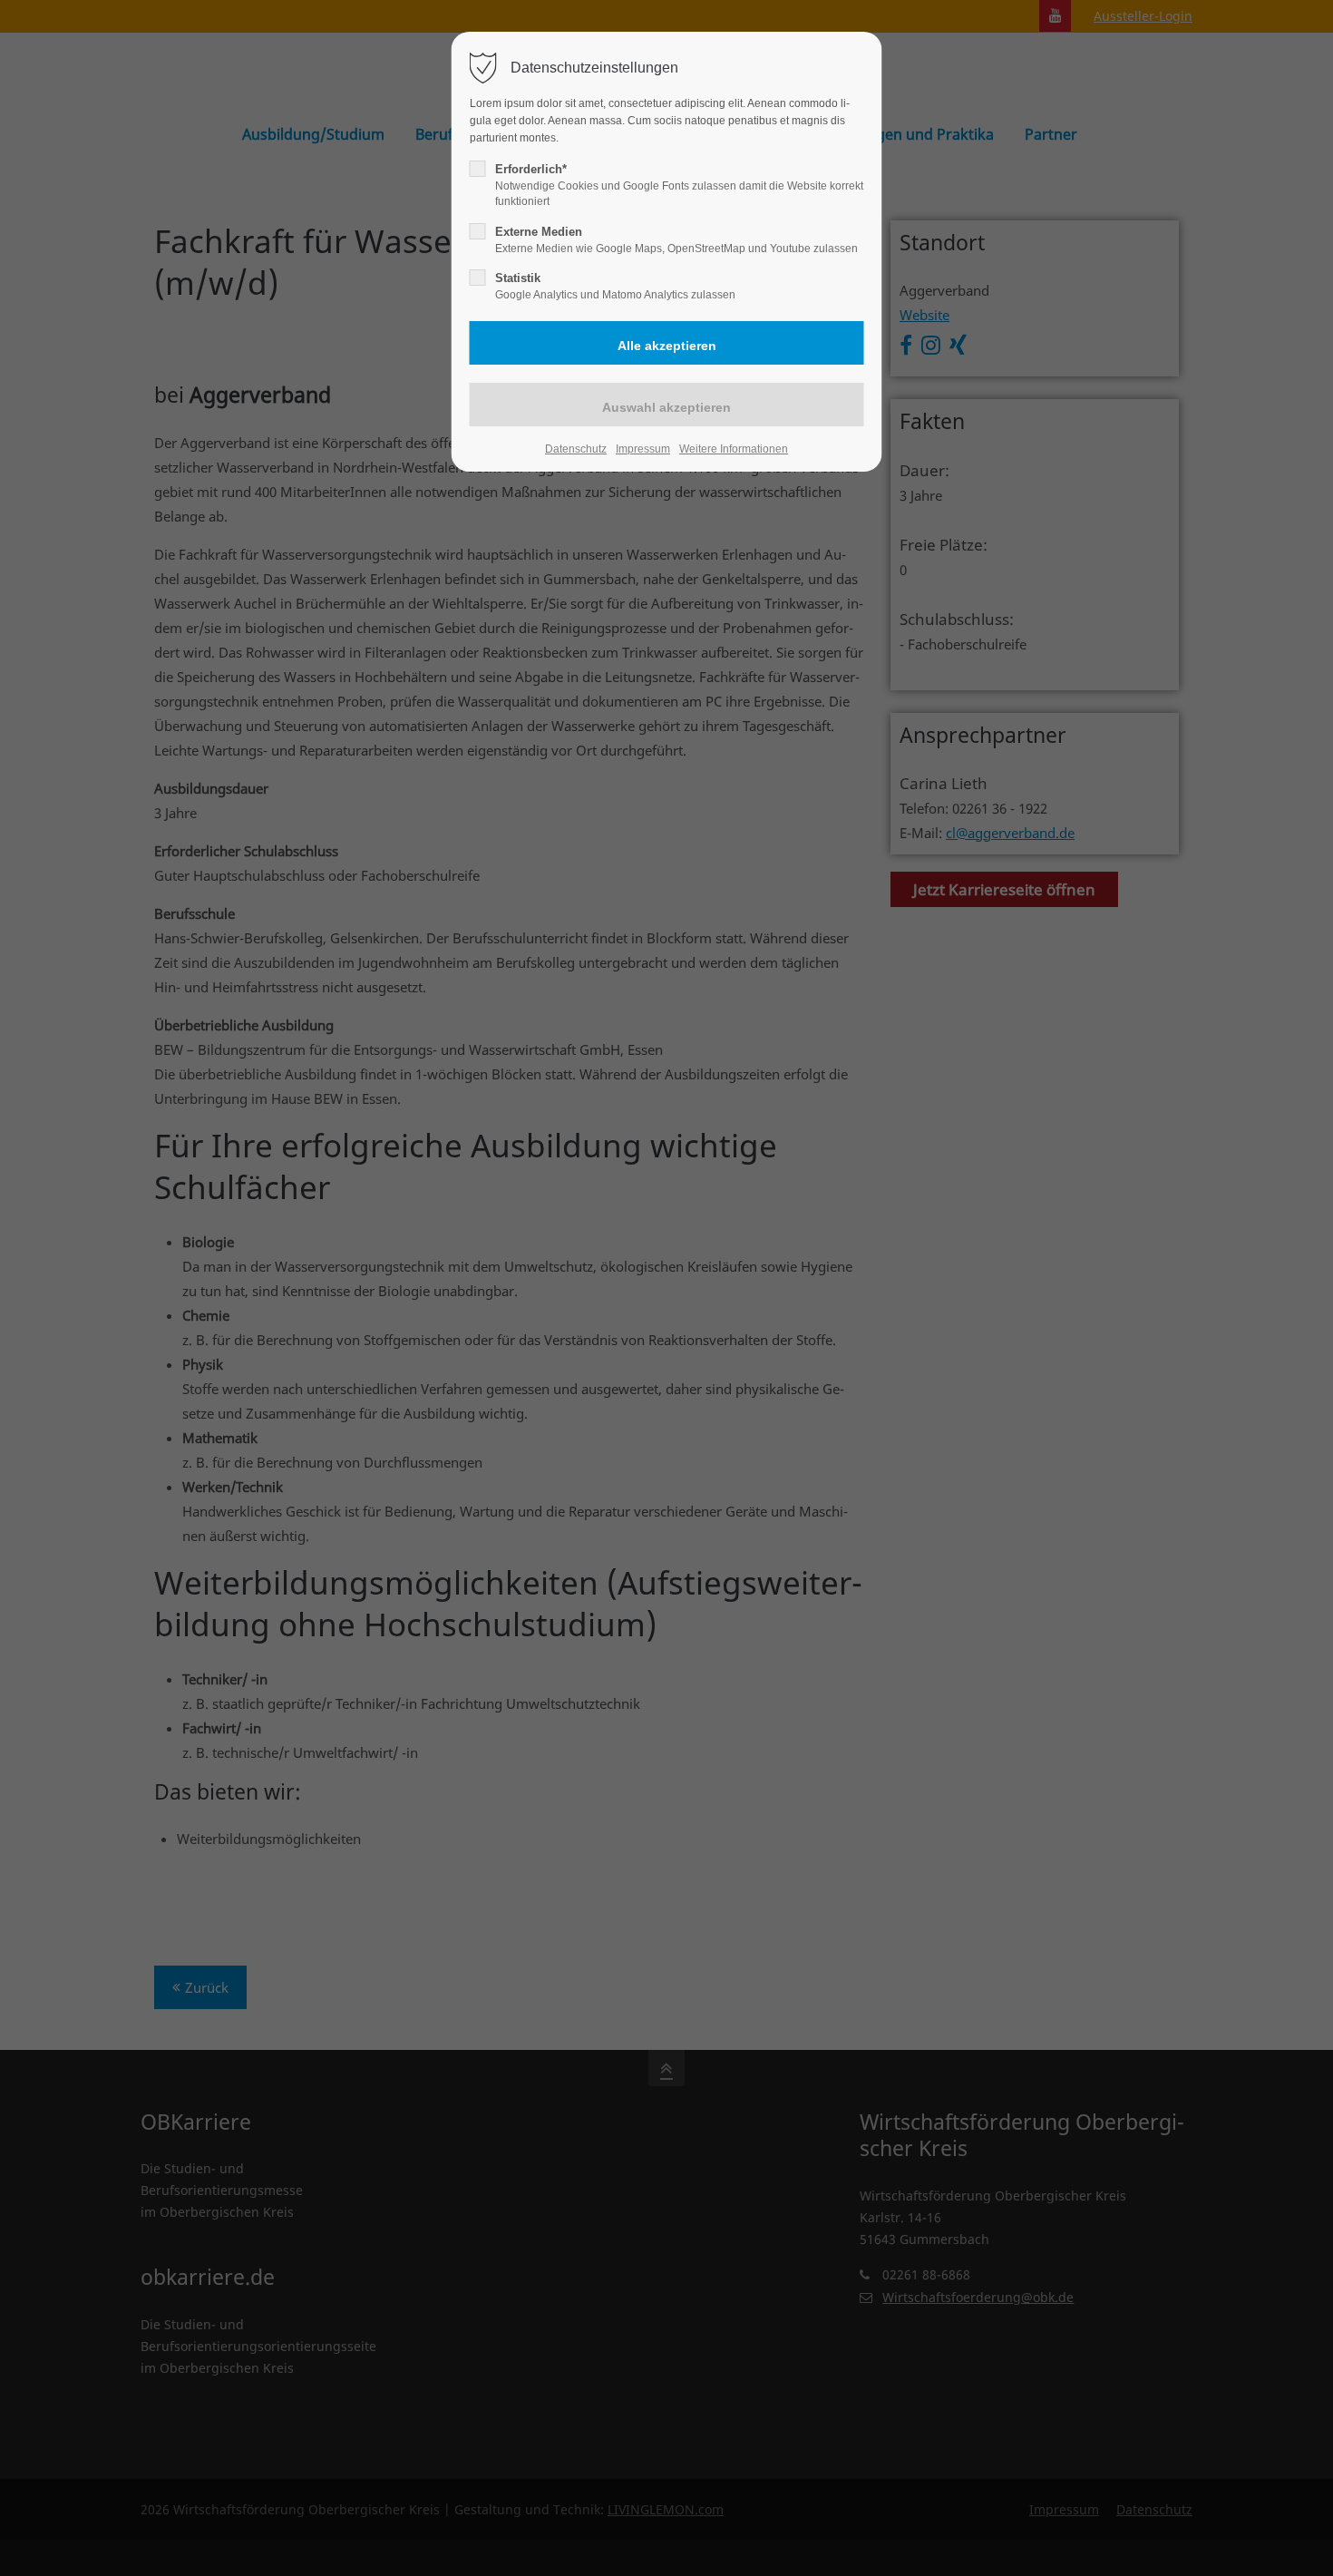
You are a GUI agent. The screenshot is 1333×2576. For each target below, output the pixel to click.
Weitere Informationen (734, 449)
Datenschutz (576, 449)
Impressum (643, 449)
